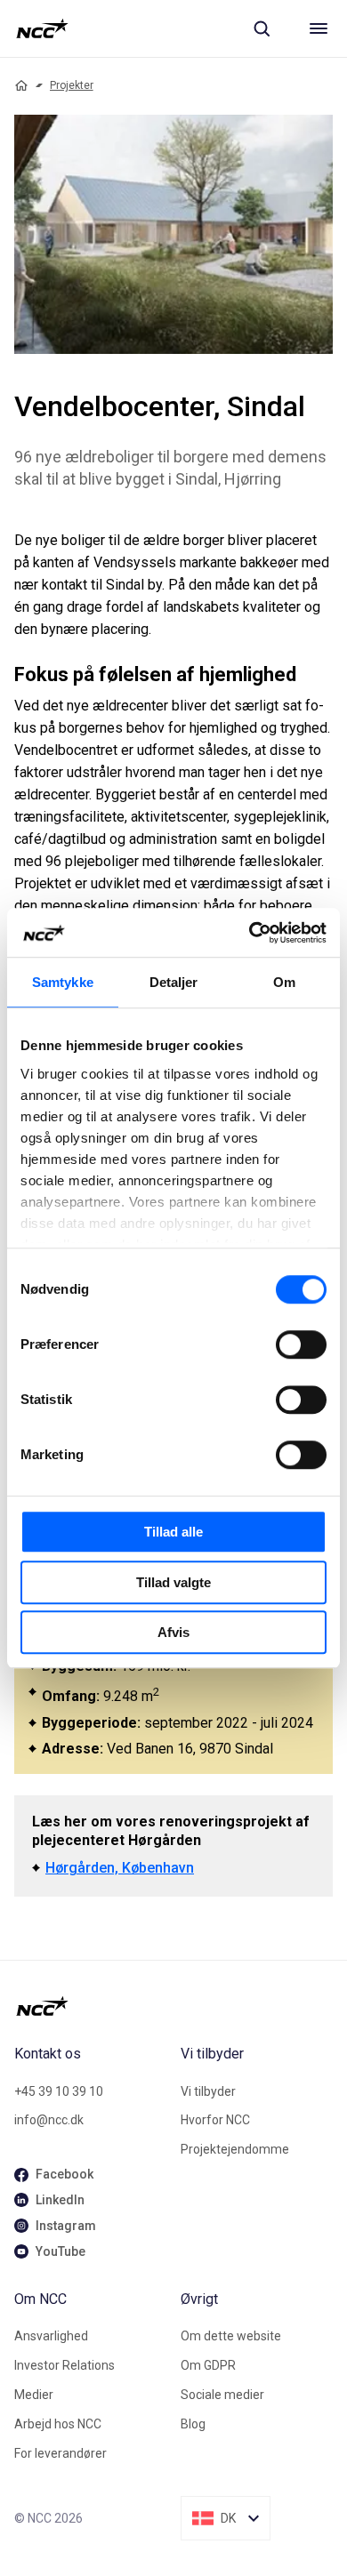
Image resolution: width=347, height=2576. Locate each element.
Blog (193, 2424)
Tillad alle (173, 1532)
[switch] (301, 1344)
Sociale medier (222, 2395)
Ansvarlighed (51, 2336)
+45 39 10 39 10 (59, 2091)
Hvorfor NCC (215, 2120)
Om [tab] (284, 982)
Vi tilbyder (208, 2091)
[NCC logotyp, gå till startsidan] (42, 28)
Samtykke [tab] (63, 982)
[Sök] (262, 28)
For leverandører (61, 2453)
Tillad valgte (173, 1582)
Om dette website (231, 2336)
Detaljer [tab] (174, 982)
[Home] (21, 85)
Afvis (173, 1632)
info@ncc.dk (49, 2120)
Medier (34, 2395)
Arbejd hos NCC (58, 2424)
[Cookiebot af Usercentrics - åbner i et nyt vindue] (250, 933)
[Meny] (319, 28)
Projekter (72, 85)
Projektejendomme (235, 2149)
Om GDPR (208, 2365)
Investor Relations (65, 2365)
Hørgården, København (120, 1868)
